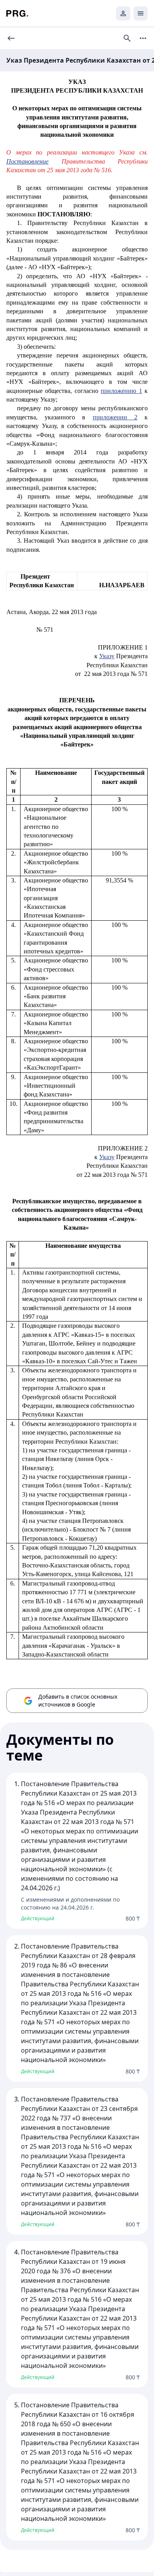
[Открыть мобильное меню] (141, 13)
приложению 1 (121, 391)
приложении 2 (115, 417)
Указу (107, 656)
